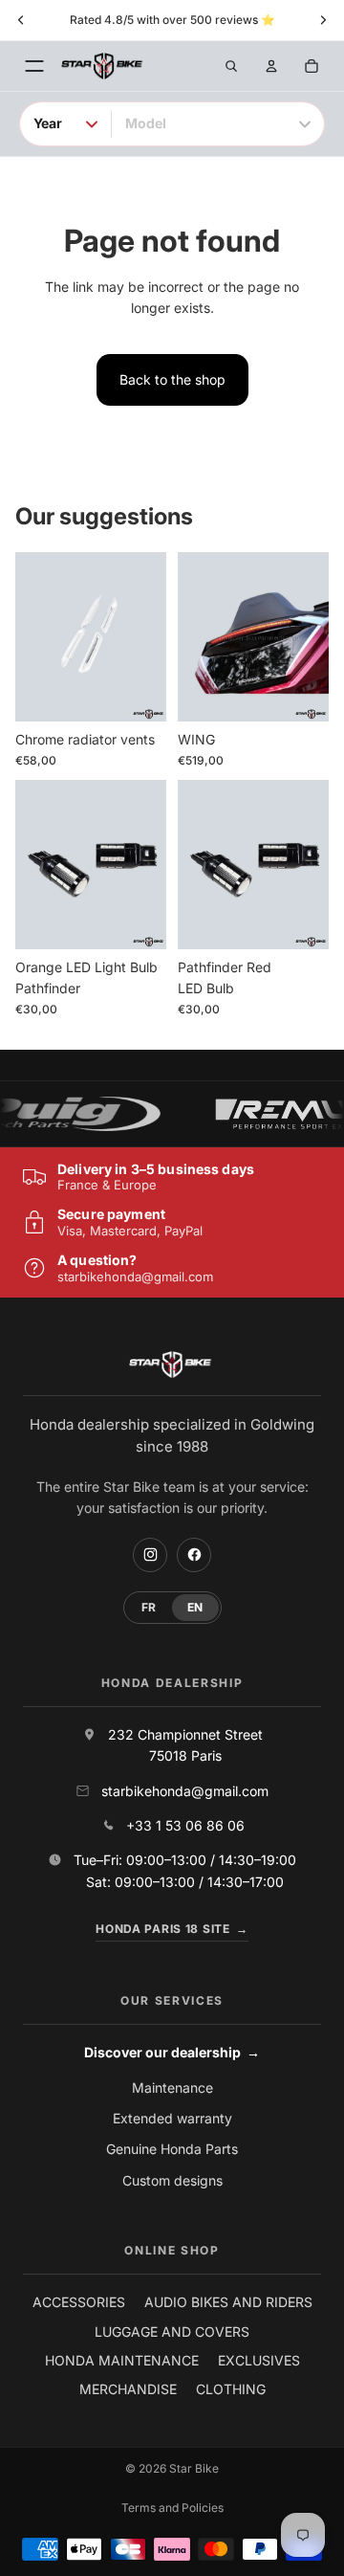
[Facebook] (194, 1555)
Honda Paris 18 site (172, 1929)
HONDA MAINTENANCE (122, 2360)
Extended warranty (172, 2118)
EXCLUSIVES (259, 2360)
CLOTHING (231, 2389)
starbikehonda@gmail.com (135, 1277)
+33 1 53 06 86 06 (185, 1825)
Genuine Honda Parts (172, 2149)
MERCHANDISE (128, 2389)
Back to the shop (172, 379)
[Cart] (312, 66)
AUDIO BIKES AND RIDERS (228, 2302)
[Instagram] (150, 1555)
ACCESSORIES (79, 2302)
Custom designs (172, 2180)
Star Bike (194, 2468)
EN (195, 1607)
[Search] (231, 66)
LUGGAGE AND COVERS (172, 2332)
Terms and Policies (172, 2508)
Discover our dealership (172, 2052)
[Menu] (34, 66)
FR (149, 1607)
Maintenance (172, 2087)
